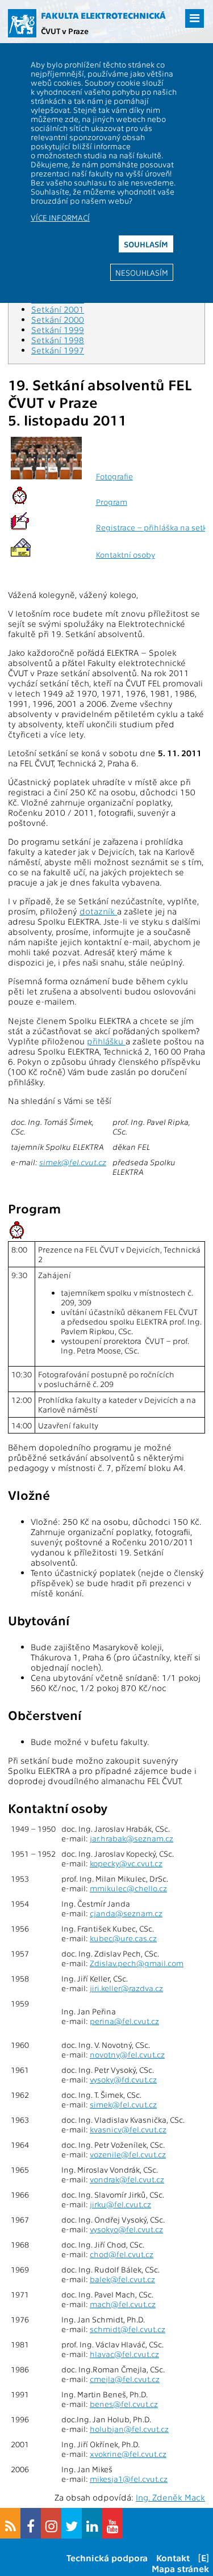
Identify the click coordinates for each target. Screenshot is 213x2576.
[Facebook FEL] (31, 2523)
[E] (204, 2558)
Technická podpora (107, 2558)
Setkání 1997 (58, 350)
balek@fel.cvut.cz (122, 2279)
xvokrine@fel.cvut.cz (128, 2454)
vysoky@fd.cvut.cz (123, 2079)
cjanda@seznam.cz (126, 1913)
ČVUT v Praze (65, 31)
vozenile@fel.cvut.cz (128, 2154)
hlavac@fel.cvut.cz (124, 2354)
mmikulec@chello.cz (128, 1888)
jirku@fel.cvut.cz (120, 2204)
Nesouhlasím (142, 272)
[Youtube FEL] (112, 2523)
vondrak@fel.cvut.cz (127, 2179)
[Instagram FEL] (51, 2523)
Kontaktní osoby (126, 555)
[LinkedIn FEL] (92, 2523)
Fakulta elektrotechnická (103, 15)
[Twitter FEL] (72, 2523)
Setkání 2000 (58, 319)
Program (112, 502)
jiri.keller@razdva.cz (126, 1988)
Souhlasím (146, 244)
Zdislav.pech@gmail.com (137, 1963)
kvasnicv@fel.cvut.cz (128, 2129)
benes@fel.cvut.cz (124, 2404)
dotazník (98, 911)
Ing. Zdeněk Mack (170, 2497)
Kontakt (173, 2558)
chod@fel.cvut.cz (122, 2254)
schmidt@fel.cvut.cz (128, 2329)
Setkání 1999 (58, 330)
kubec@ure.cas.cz (123, 1938)
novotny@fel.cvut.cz (127, 2054)
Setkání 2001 (58, 309)
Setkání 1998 (58, 340)
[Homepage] (22, 23)
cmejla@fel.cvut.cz (125, 2379)
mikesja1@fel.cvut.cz (129, 2479)
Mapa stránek (180, 2568)
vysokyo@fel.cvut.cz (126, 2229)
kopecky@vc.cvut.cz (126, 1863)
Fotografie (114, 476)
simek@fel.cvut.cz (73, 1162)
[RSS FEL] (10, 2523)
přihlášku (106, 1041)
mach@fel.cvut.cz (123, 2304)
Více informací (60, 217)
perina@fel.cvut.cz (124, 2021)
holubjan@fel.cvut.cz (129, 2429)
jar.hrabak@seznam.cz (131, 1838)
